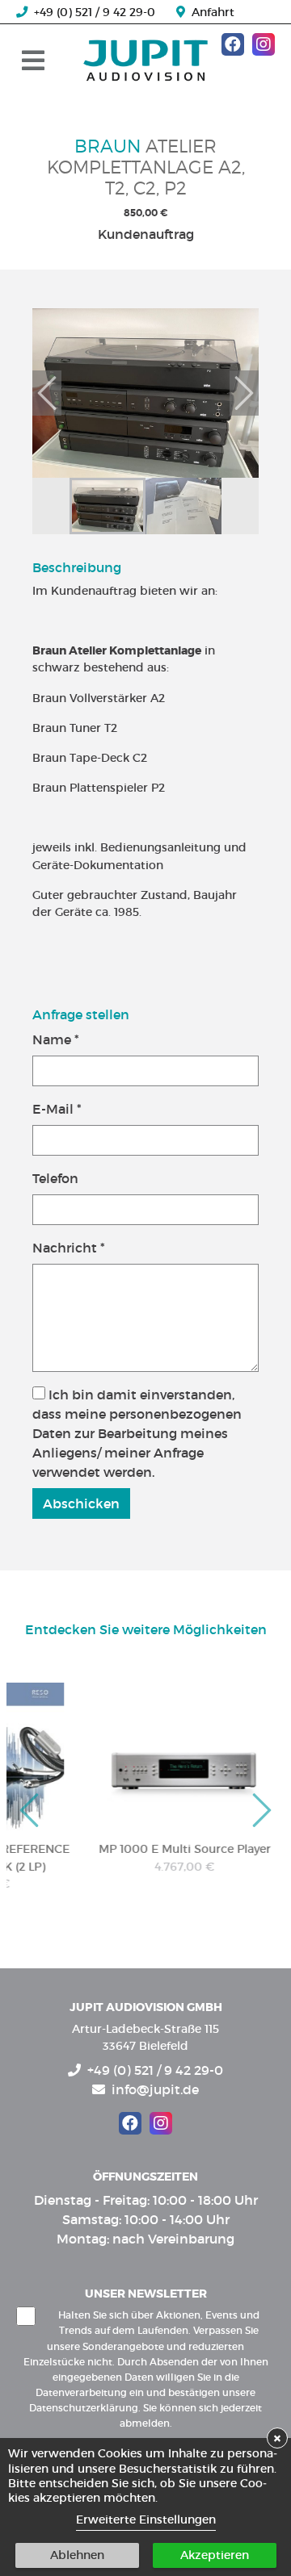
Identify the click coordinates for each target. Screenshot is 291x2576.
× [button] (277, 2438)
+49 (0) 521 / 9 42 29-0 (91, 12)
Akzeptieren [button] (215, 2555)
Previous (47, 393)
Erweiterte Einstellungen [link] (146, 2520)
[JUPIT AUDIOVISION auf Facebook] (233, 44)
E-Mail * (57, 1109)
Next (244, 393)
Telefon (55, 1178)
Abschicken (81, 1503)
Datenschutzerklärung (84, 2408)
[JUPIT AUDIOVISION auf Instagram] (264, 44)
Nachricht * (69, 1248)
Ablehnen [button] (77, 2555)
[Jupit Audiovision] (146, 60)
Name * (56, 1039)
